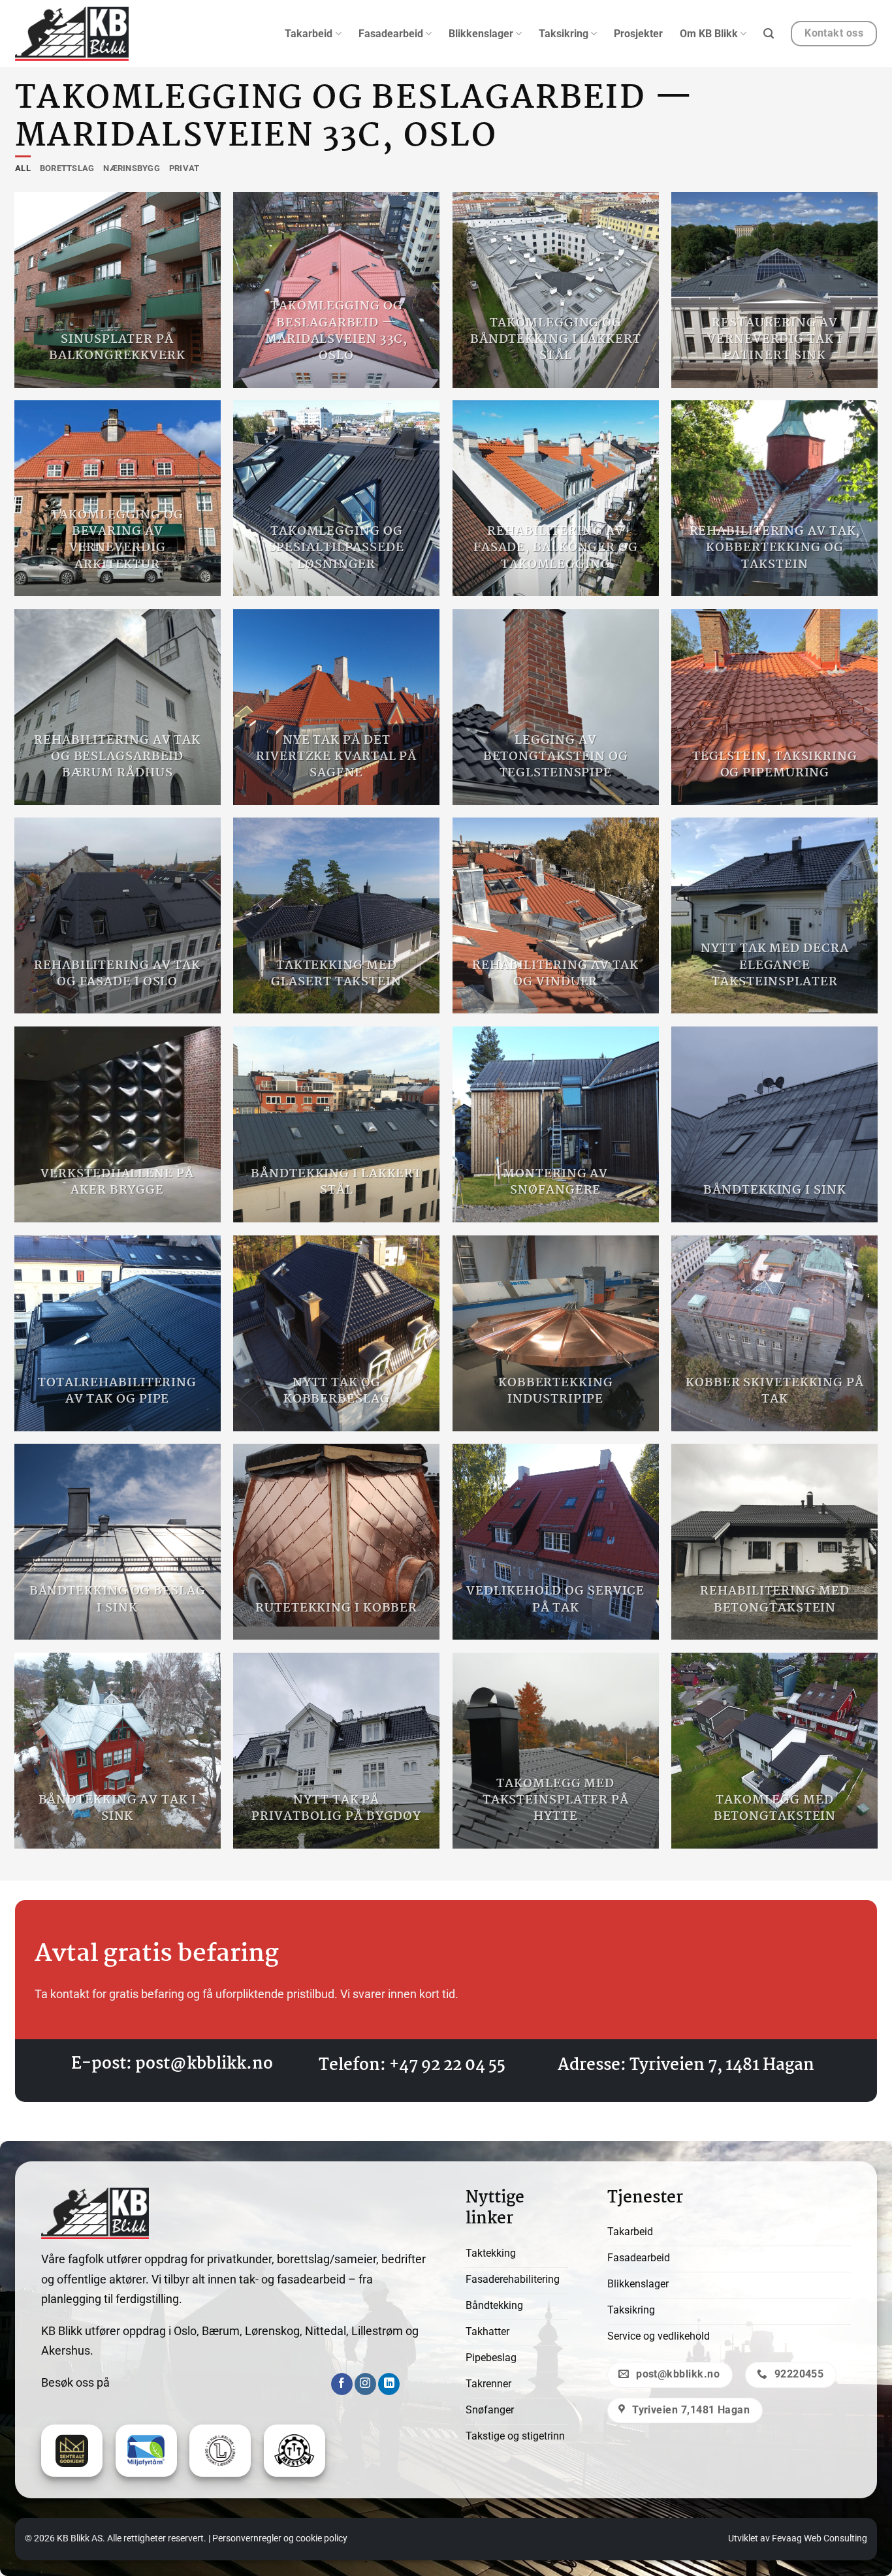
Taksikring (564, 34)
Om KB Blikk (709, 34)
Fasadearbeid (391, 34)
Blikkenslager (481, 34)
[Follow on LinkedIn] (389, 2384)
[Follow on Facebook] (342, 2384)
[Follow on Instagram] (365, 2384)
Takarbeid (309, 34)
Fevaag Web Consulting (820, 2538)
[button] (769, 34)
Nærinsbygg (132, 168)
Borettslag (67, 168)
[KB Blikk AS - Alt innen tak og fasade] (72, 34)
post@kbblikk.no (204, 2064)
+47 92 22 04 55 (447, 2065)
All (23, 168)
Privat (184, 168)
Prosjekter (638, 34)
